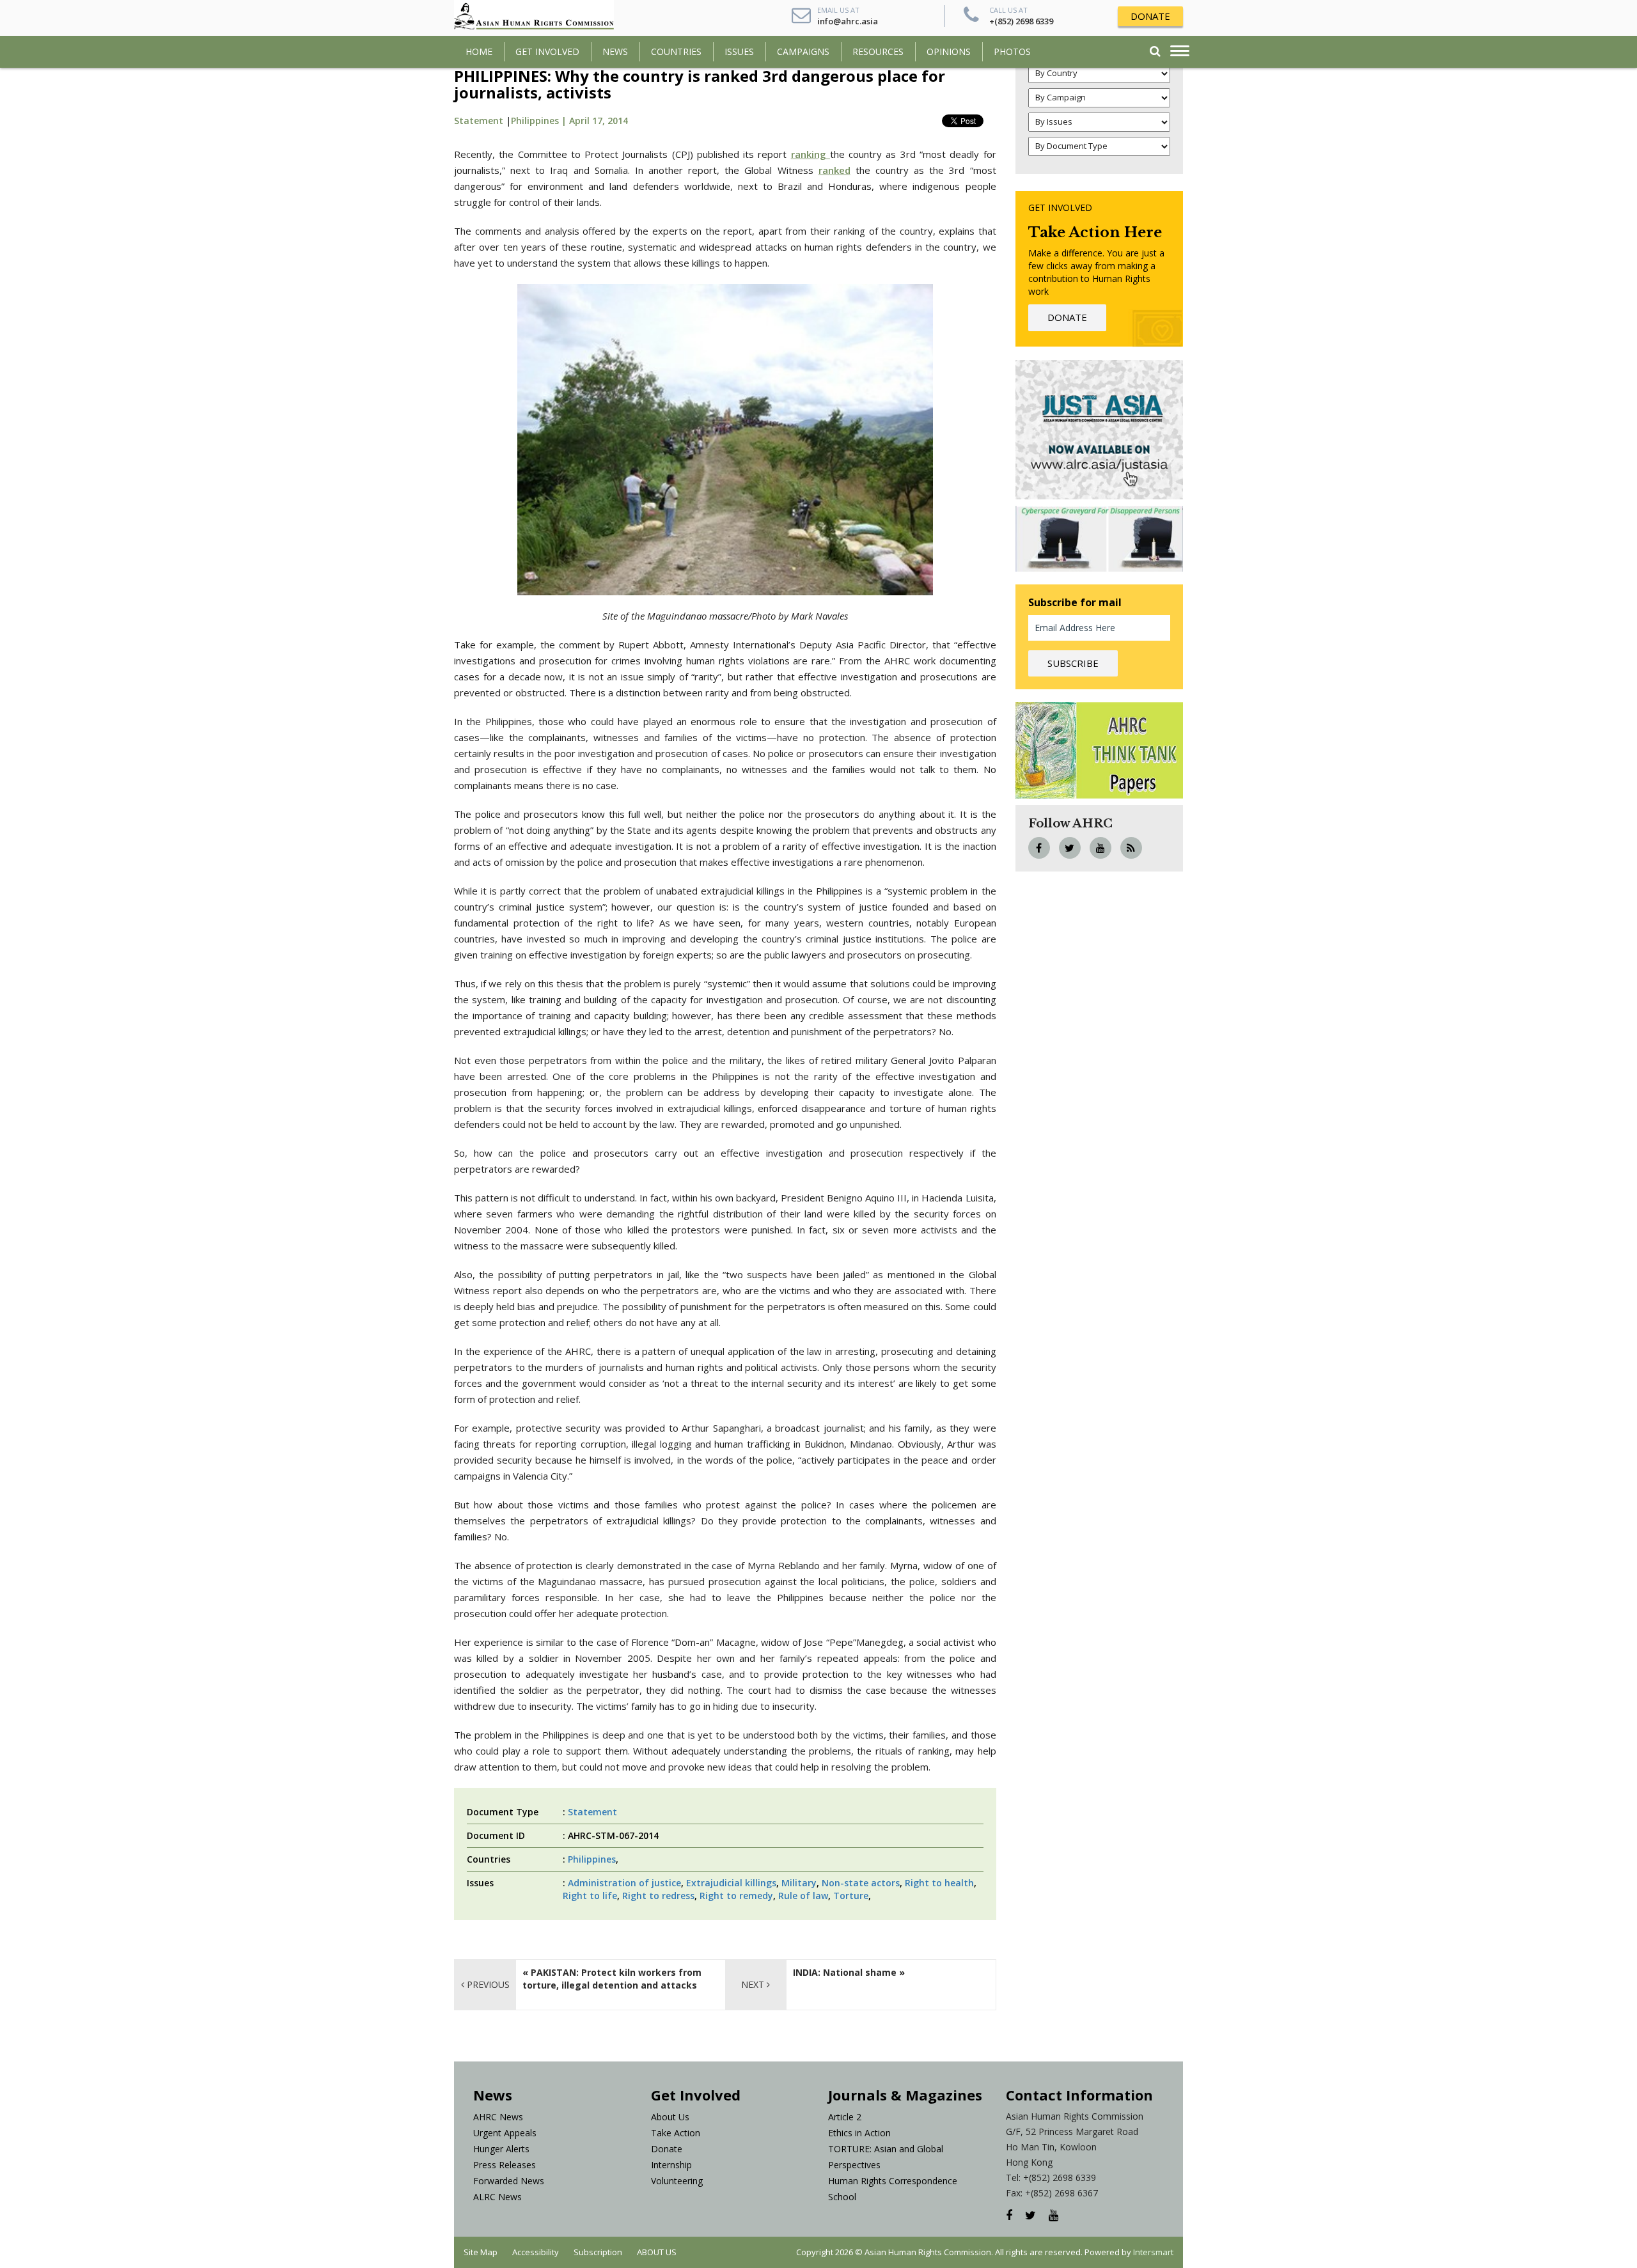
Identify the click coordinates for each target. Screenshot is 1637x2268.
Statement (479, 121)
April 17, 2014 (599, 121)
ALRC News (497, 2197)
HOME (479, 51)
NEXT (754, 1984)
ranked (834, 170)
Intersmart (1153, 2252)
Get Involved (547, 51)
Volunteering (677, 2181)
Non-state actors (861, 1883)
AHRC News (498, 2117)
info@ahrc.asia (848, 21)
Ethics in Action (859, 2133)
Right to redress (658, 1896)
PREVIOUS (487, 1984)
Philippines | (540, 121)
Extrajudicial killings (731, 1883)
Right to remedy (736, 1896)
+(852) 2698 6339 (1021, 21)
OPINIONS (949, 51)
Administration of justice (624, 1883)
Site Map (481, 2252)
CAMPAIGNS (803, 51)
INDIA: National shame (845, 1972)
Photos (1012, 51)
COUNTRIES (676, 51)
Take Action (676, 2133)
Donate (667, 2149)
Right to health (939, 1883)
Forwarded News (509, 2181)
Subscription (598, 2252)
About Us (670, 2117)
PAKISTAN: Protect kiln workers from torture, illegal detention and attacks (612, 1979)
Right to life (590, 1896)
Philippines (592, 1859)
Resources (878, 51)
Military (799, 1883)
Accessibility (536, 2252)
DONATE (1150, 16)
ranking (809, 154)
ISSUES (739, 51)
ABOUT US (657, 2252)
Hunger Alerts (501, 2149)
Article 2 (845, 2117)
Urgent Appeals (505, 2133)
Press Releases (505, 2165)
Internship (671, 2165)
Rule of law (803, 1896)
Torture (851, 1896)
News (615, 51)
